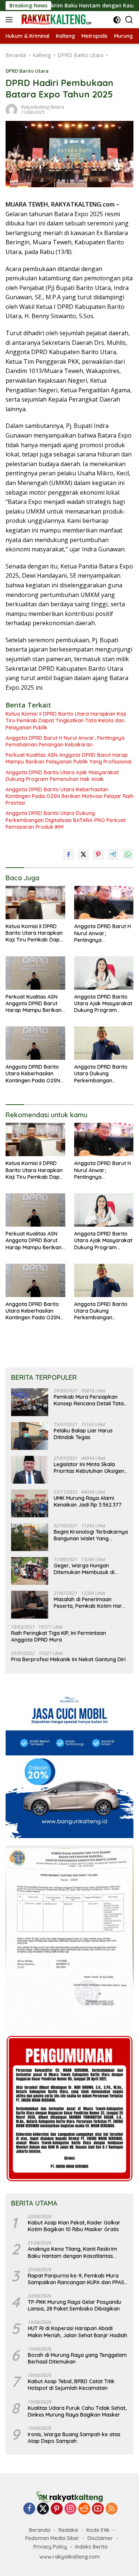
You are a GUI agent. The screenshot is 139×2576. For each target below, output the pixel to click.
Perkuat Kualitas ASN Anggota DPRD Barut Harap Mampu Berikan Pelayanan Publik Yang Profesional (69, 758)
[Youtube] (98, 2509)
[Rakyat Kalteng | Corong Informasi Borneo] (55, 20)
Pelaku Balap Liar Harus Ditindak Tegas (83, 1434)
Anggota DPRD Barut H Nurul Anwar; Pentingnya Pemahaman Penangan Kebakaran (65, 741)
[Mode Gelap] (117, 20)
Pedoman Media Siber (52, 2538)
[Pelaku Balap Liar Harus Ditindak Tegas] (30, 1436)
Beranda (40, 2530)
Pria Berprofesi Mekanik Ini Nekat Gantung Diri (68, 1659)
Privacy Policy (50, 2547)
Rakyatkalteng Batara (43, 107)
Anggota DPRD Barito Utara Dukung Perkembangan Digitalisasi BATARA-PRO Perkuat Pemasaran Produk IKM (66, 820)
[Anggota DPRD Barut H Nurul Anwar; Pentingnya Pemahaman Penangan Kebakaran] (104, 903)
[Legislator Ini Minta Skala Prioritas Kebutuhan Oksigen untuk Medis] (30, 1470)
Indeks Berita (91, 2547)
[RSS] (112, 2509)
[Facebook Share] (69, 854)
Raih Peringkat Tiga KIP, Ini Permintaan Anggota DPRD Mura (59, 1636)
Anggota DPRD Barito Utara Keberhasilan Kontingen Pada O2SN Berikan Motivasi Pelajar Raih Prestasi (69, 796)
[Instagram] (70, 2509)
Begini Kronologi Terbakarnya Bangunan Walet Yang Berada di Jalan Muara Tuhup (91, 1535)
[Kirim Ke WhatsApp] (128, 854)
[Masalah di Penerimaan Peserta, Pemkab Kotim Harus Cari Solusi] (30, 1605)
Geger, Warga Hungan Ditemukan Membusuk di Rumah (84, 1569)
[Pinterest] (57, 2509)
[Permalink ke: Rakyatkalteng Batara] (11, 109)
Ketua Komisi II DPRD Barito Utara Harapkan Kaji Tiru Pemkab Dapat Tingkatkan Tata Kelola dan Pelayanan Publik (66, 720)
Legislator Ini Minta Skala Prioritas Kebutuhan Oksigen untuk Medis (89, 1468)
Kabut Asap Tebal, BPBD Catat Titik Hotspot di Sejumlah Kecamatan (71, 2385)
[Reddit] (84, 2509)
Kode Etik (98, 2530)
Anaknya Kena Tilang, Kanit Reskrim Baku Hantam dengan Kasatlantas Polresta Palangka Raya (72, 2252)
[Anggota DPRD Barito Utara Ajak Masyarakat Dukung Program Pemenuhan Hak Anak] (104, 973)
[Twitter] (43, 2509)
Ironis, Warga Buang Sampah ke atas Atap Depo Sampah (74, 2438)
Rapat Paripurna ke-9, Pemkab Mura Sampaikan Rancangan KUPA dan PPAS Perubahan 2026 (76, 2279)
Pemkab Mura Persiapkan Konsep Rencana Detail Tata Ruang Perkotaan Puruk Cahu (90, 1400)
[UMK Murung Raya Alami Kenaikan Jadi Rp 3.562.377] (30, 1503)
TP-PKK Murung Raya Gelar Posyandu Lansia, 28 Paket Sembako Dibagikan (75, 2305)
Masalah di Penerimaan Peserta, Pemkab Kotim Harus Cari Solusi (91, 1603)
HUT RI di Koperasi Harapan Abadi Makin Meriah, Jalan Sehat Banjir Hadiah (77, 2332)
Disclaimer (100, 2538)
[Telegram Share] (113, 854)
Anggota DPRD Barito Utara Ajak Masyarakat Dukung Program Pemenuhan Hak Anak (62, 776)
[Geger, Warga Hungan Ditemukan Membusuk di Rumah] (30, 1571)
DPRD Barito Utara (27, 71)
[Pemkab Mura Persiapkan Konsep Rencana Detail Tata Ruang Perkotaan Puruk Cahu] (30, 1402)
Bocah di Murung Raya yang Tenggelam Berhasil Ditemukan (77, 2358)
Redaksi (68, 2530)
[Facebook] (29, 2509)
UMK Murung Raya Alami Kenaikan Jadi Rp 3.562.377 (88, 1501)
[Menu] (11, 20)
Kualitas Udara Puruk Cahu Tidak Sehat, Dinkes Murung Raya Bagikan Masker (77, 2411)
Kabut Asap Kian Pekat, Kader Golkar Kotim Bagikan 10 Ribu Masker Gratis (74, 2226)
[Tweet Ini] (83, 854)
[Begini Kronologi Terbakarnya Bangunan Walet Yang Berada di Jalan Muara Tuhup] (30, 1537)
